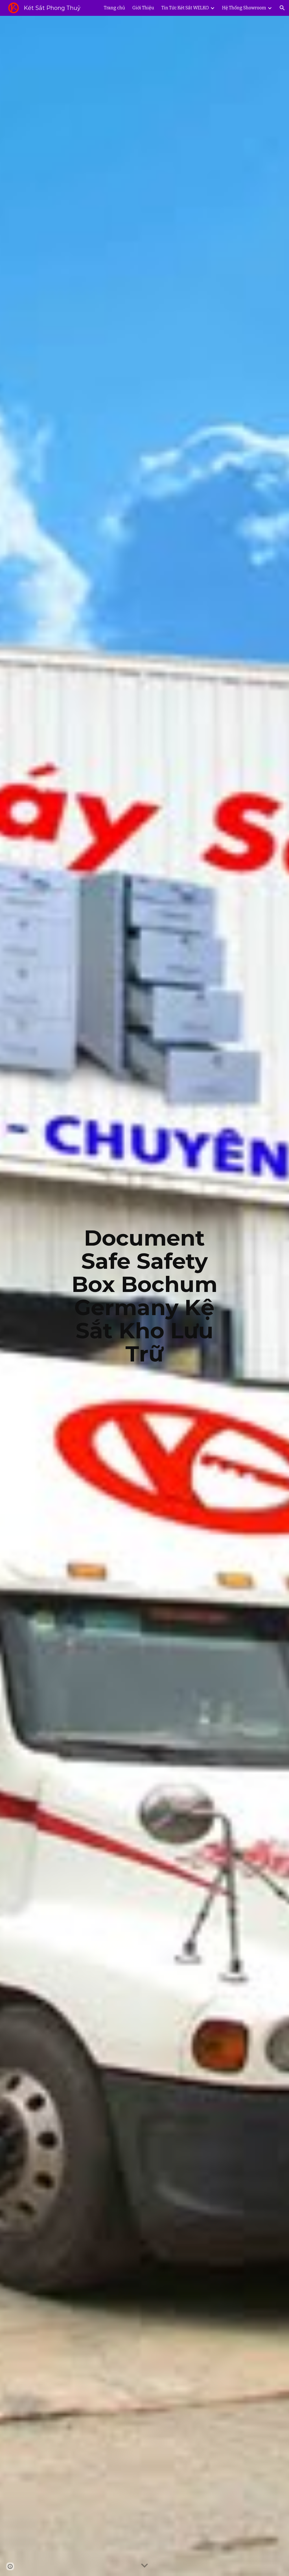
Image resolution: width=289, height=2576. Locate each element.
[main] (144, 1296)
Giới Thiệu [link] (143, 8)
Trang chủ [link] (114, 8)
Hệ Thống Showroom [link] (244, 8)
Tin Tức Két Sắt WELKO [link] (185, 8)
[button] (282, 8)
